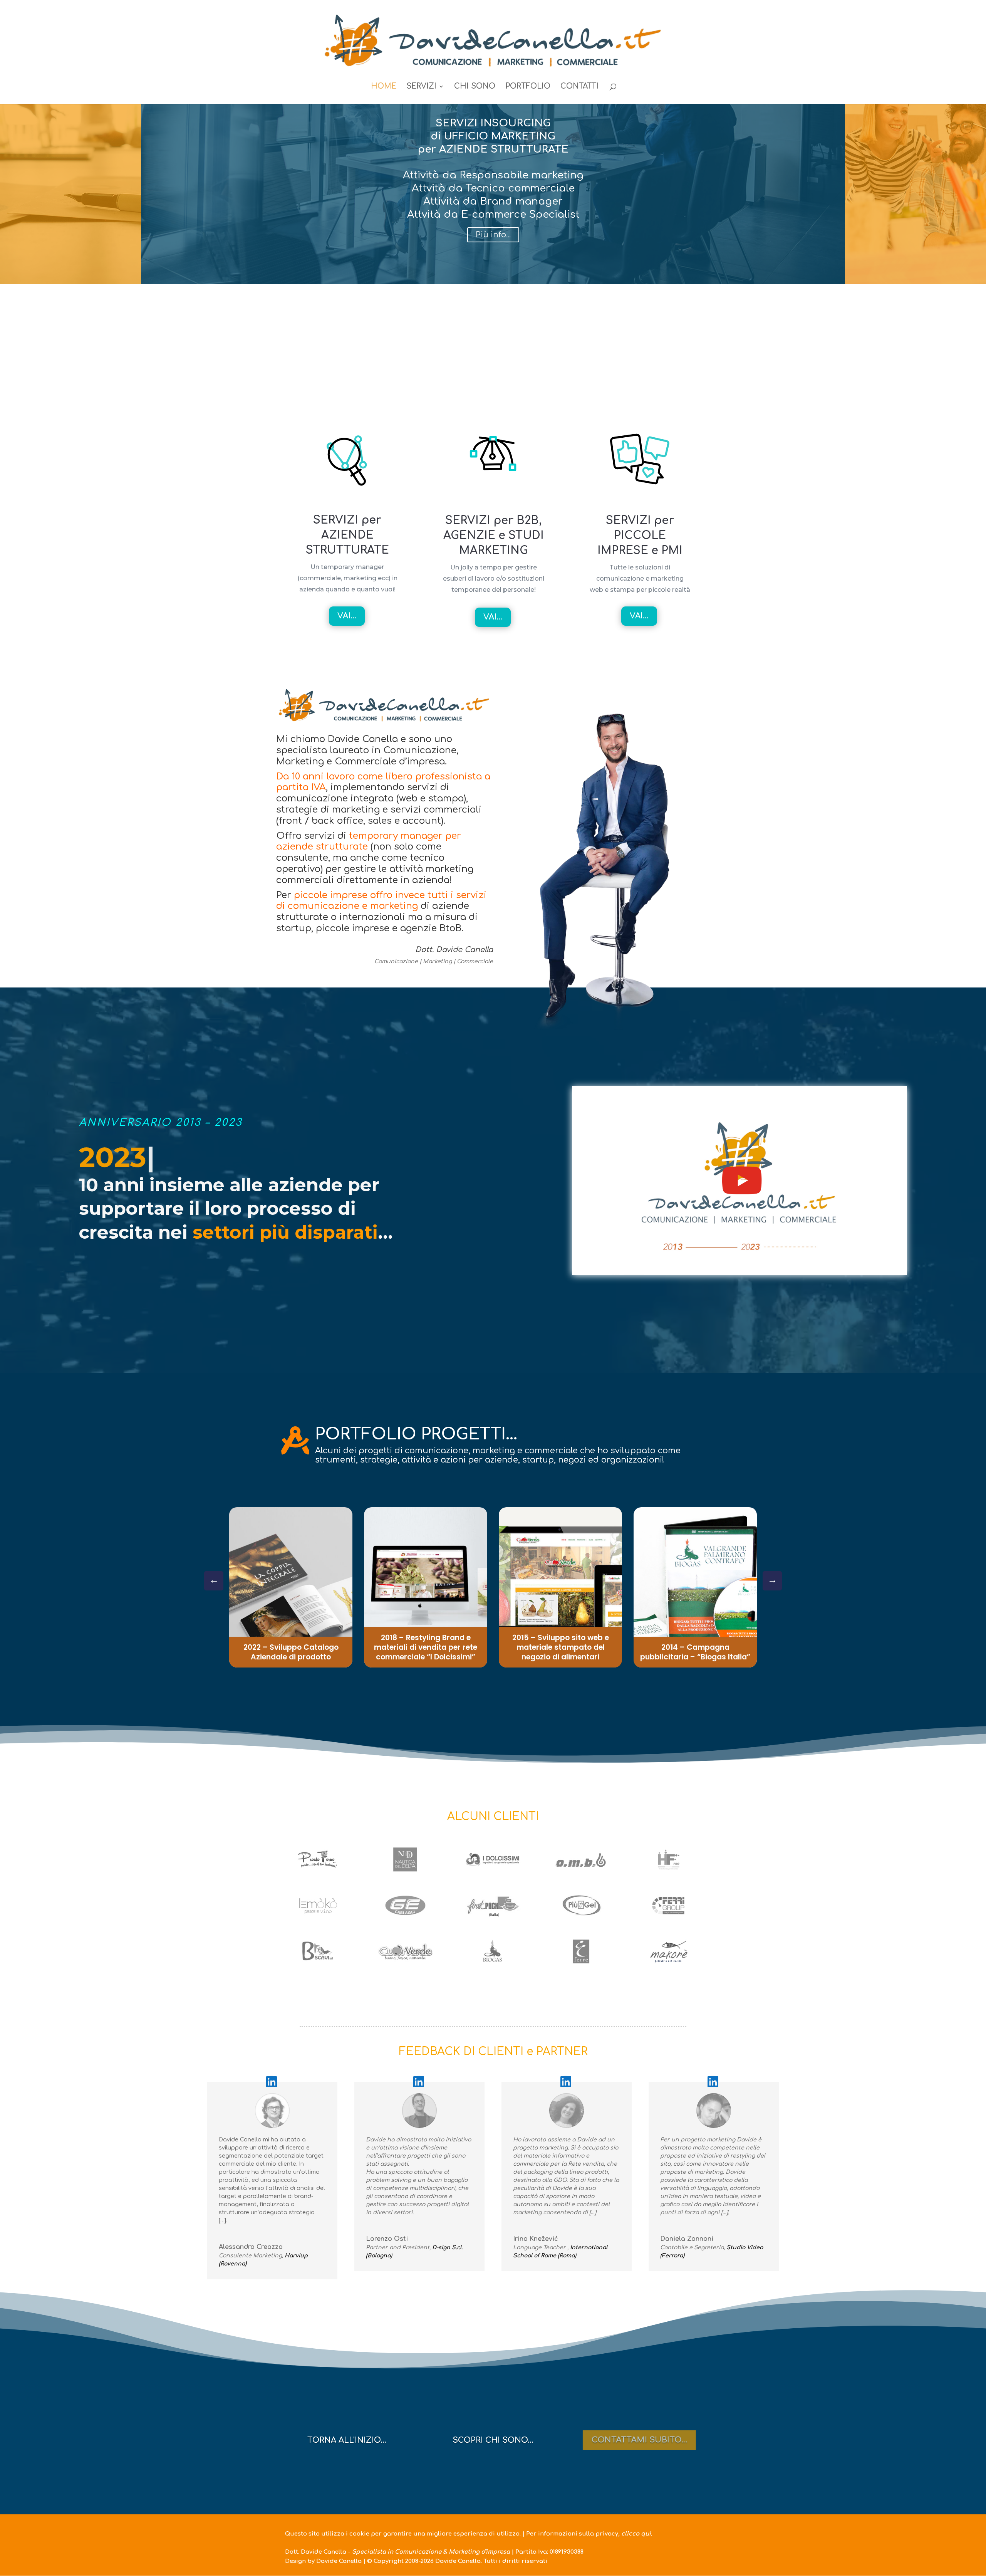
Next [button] (214, 1581)
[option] (291, 1587)
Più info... (70, 261)
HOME (384, 87)
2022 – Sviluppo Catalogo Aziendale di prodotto (291, 1652)
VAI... (347, 616)
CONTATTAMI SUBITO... (639, 2446)
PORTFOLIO (528, 87)
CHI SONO (475, 87)
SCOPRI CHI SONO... (493, 2440)
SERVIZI (421, 87)
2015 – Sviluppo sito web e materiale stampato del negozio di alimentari (561, 1647)
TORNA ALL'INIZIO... (347, 2440)
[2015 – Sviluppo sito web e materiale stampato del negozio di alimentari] (560, 1587)
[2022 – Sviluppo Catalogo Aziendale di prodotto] (291, 1587)
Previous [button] (772, 1581)
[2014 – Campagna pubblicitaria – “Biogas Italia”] (695, 1587)
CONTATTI (579, 87)
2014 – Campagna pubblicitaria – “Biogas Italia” (695, 1652)
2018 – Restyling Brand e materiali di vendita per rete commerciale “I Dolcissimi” (426, 1647)
